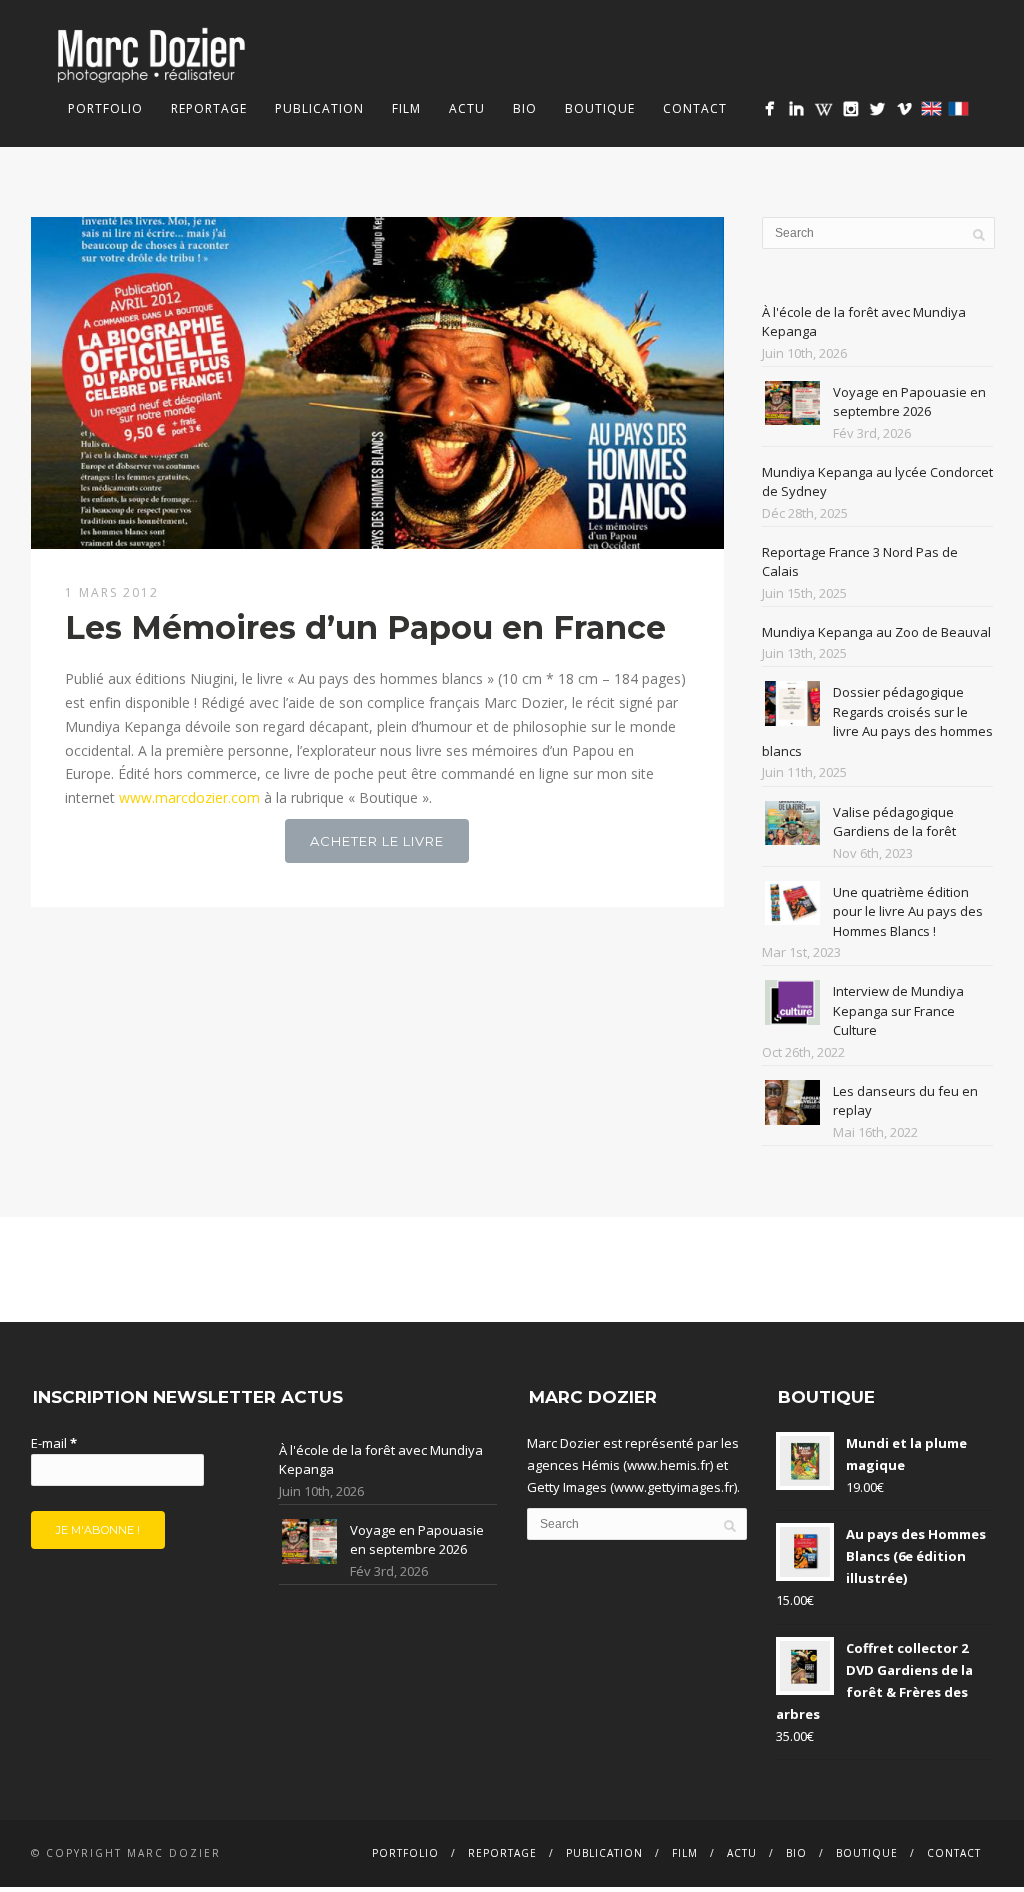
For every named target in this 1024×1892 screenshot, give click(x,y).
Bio (525, 108)
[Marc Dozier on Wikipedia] (823, 108)
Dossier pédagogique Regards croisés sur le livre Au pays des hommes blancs (877, 721)
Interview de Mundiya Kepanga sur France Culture (898, 1010)
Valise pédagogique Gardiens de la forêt (894, 822)
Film (406, 108)
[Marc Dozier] (769, 108)
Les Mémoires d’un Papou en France (365, 627)
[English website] (931, 108)
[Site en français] (958, 108)
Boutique (600, 108)
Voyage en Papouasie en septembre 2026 (909, 402)
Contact (695, 108)
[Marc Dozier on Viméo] (904, 108)
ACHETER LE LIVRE (377, 841)
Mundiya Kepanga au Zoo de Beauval (876, 632)
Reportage (209, 108)
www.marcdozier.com (189, 797)
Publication (319, 108)
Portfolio (105, 108)
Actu (467, 108)
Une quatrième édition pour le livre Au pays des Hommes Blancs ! (908, 911)
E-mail (54, 1443)
